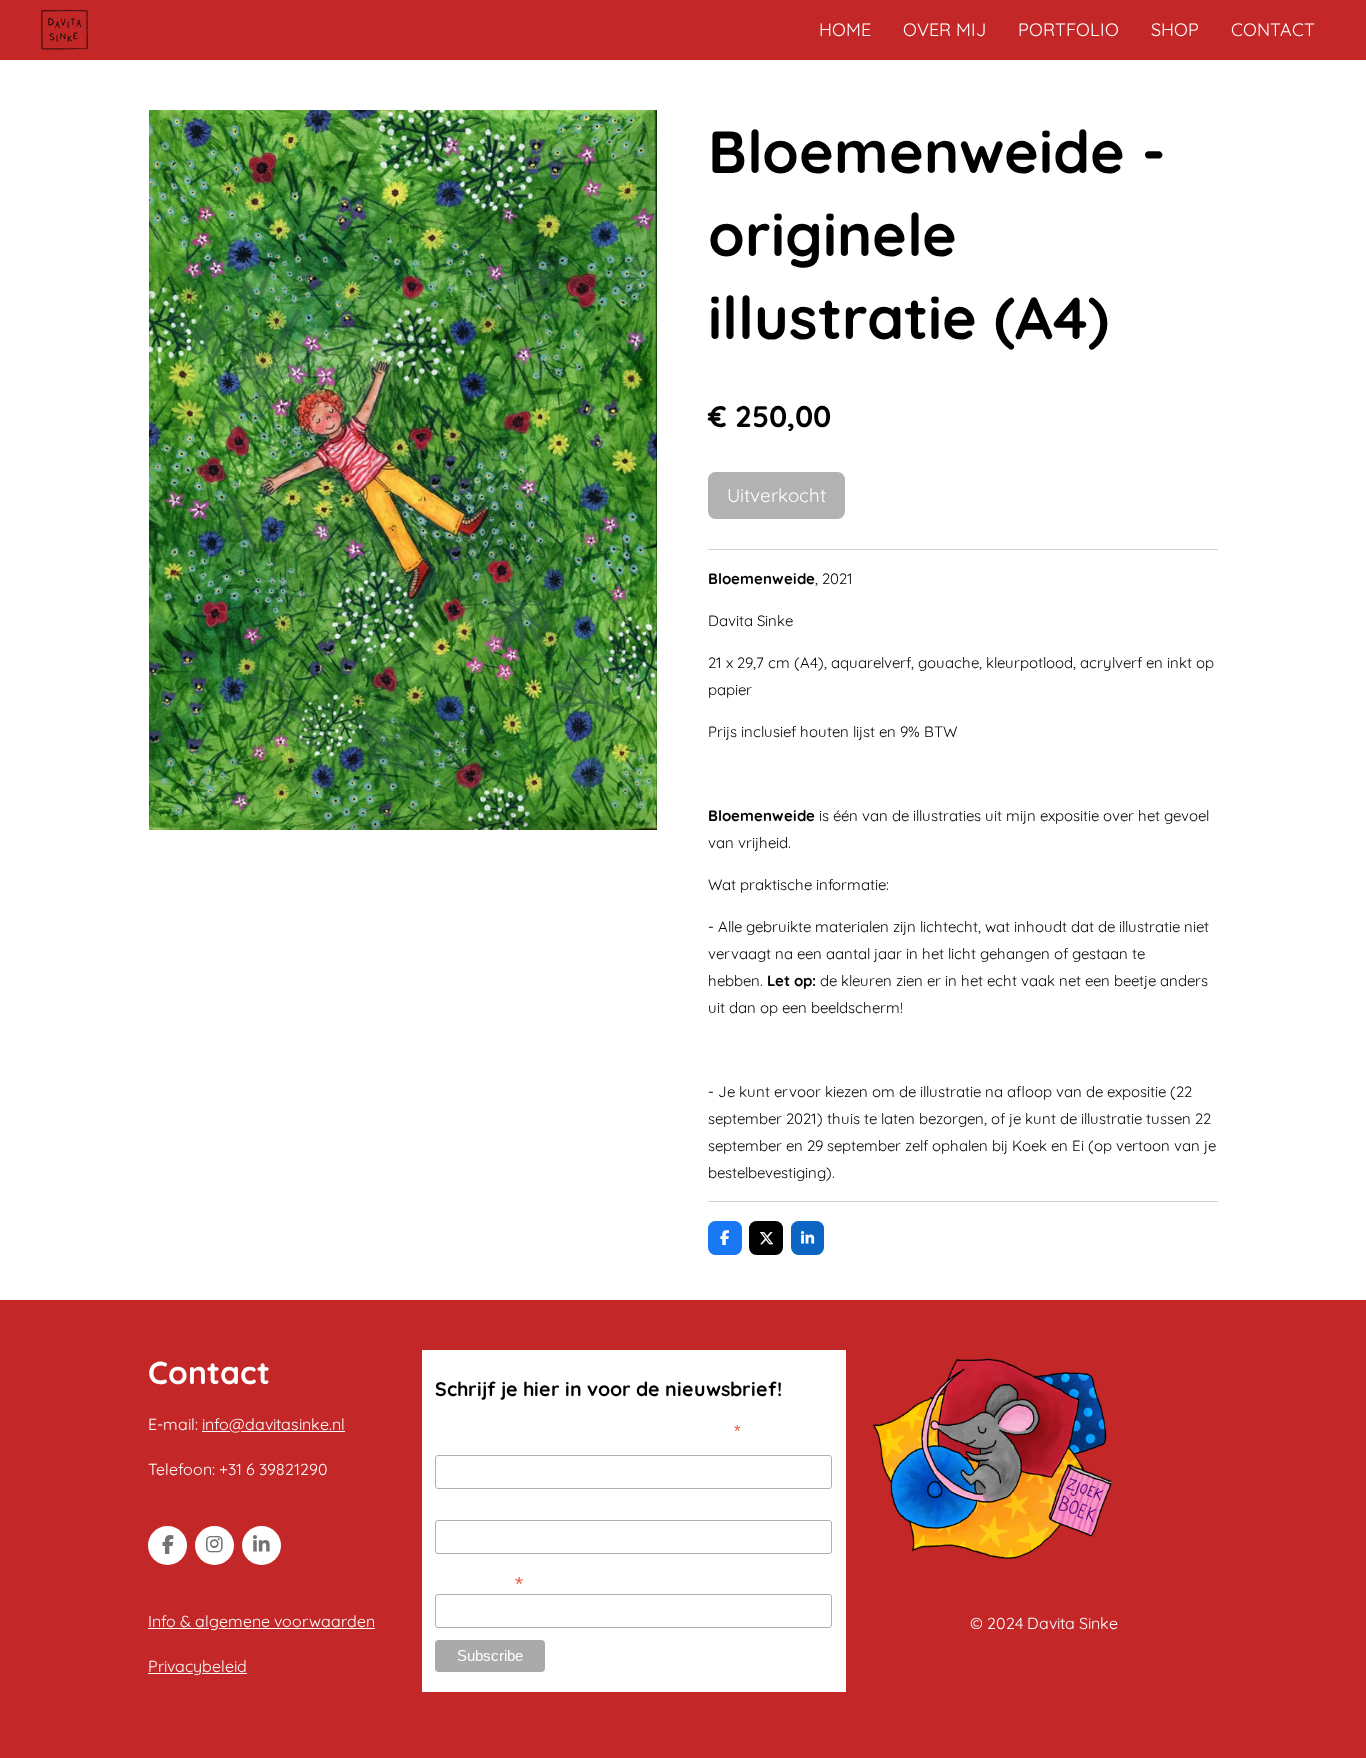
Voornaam (467, 1444)
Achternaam (473, 1509)
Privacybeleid (197, 1666)
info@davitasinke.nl (273, 1424)
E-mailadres (479, 1581)
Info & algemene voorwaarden (261, 1621)
